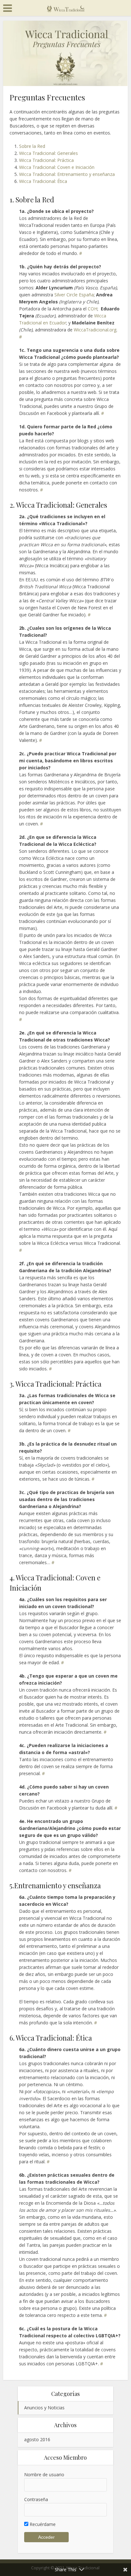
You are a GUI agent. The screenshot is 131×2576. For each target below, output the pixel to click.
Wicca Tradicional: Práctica (46, 160)
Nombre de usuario (44, 2474)
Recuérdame (42, 2524)
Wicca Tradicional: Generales (48, 153)
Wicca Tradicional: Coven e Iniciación (57, 167)
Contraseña (36, 2499)
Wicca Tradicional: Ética (43, 181)
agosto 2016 (37, 2439)
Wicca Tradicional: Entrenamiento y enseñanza (67, 174)
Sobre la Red (32, 146)
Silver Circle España (73, 295)
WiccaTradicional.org (95, 330)
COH (93, 309)
